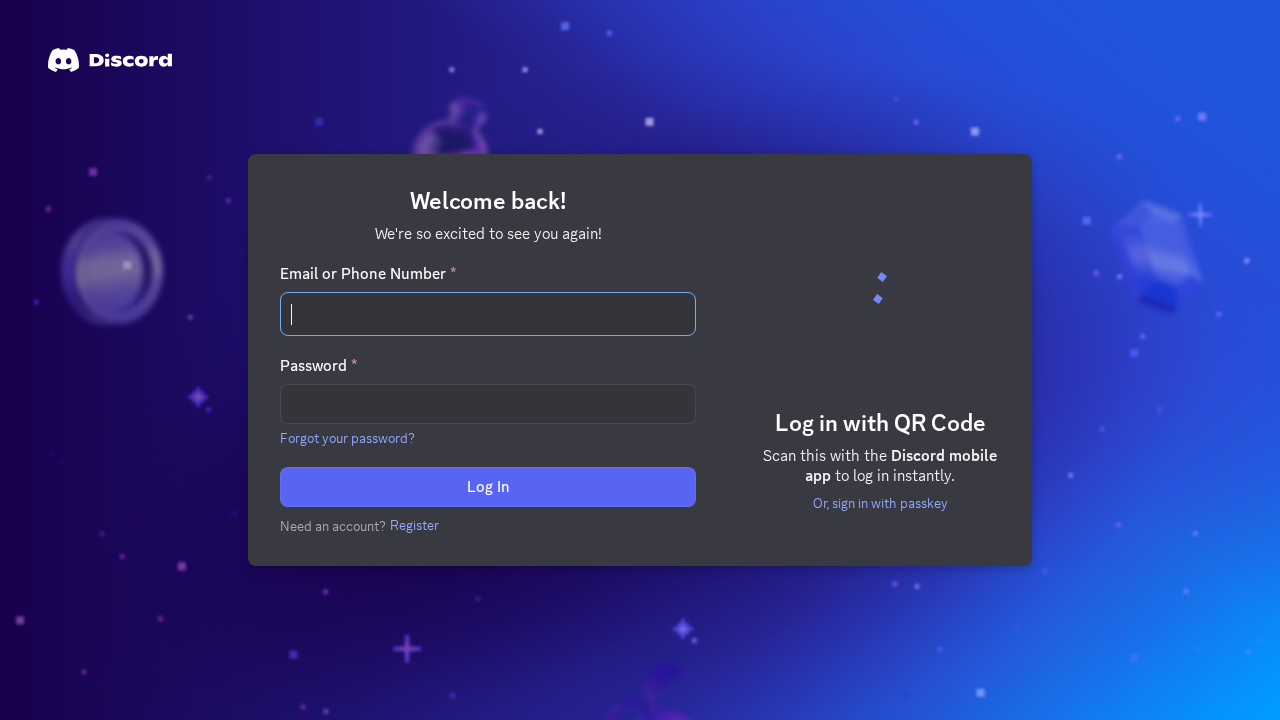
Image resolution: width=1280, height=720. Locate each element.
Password (318, 366)
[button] (347, 438)
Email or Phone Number (368, 274)
